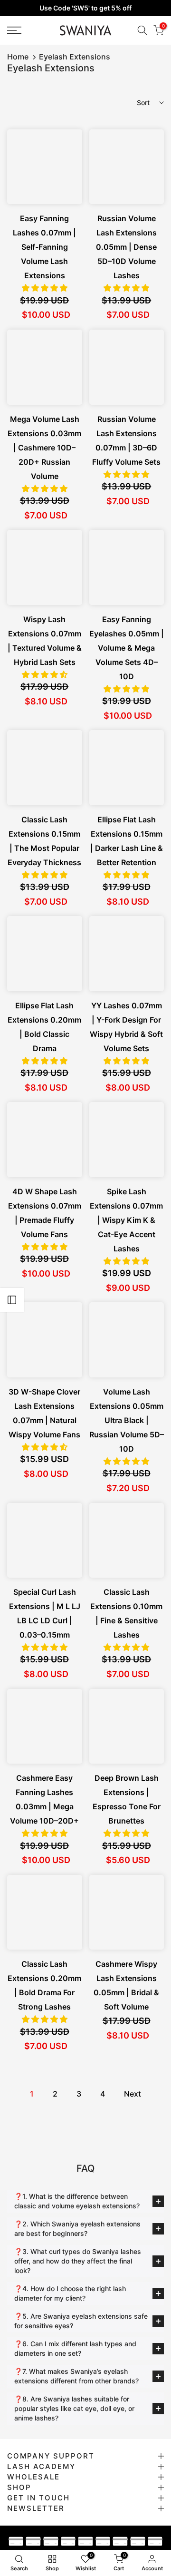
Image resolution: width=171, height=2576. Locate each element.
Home (18, 57)
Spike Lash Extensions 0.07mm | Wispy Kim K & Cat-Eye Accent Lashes (126, 1220)
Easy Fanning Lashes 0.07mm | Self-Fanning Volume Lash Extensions (44, 247)
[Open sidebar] (12, 1300)
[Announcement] (85, 8)
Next (133, 2094)
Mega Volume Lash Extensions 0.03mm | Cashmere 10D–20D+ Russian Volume (44, 448)
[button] (45, 288)
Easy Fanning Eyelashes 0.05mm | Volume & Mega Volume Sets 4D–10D (127, 648)
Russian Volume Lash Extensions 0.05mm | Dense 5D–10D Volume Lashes (126, 247)
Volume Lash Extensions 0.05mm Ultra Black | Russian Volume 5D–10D (127, 1420)
